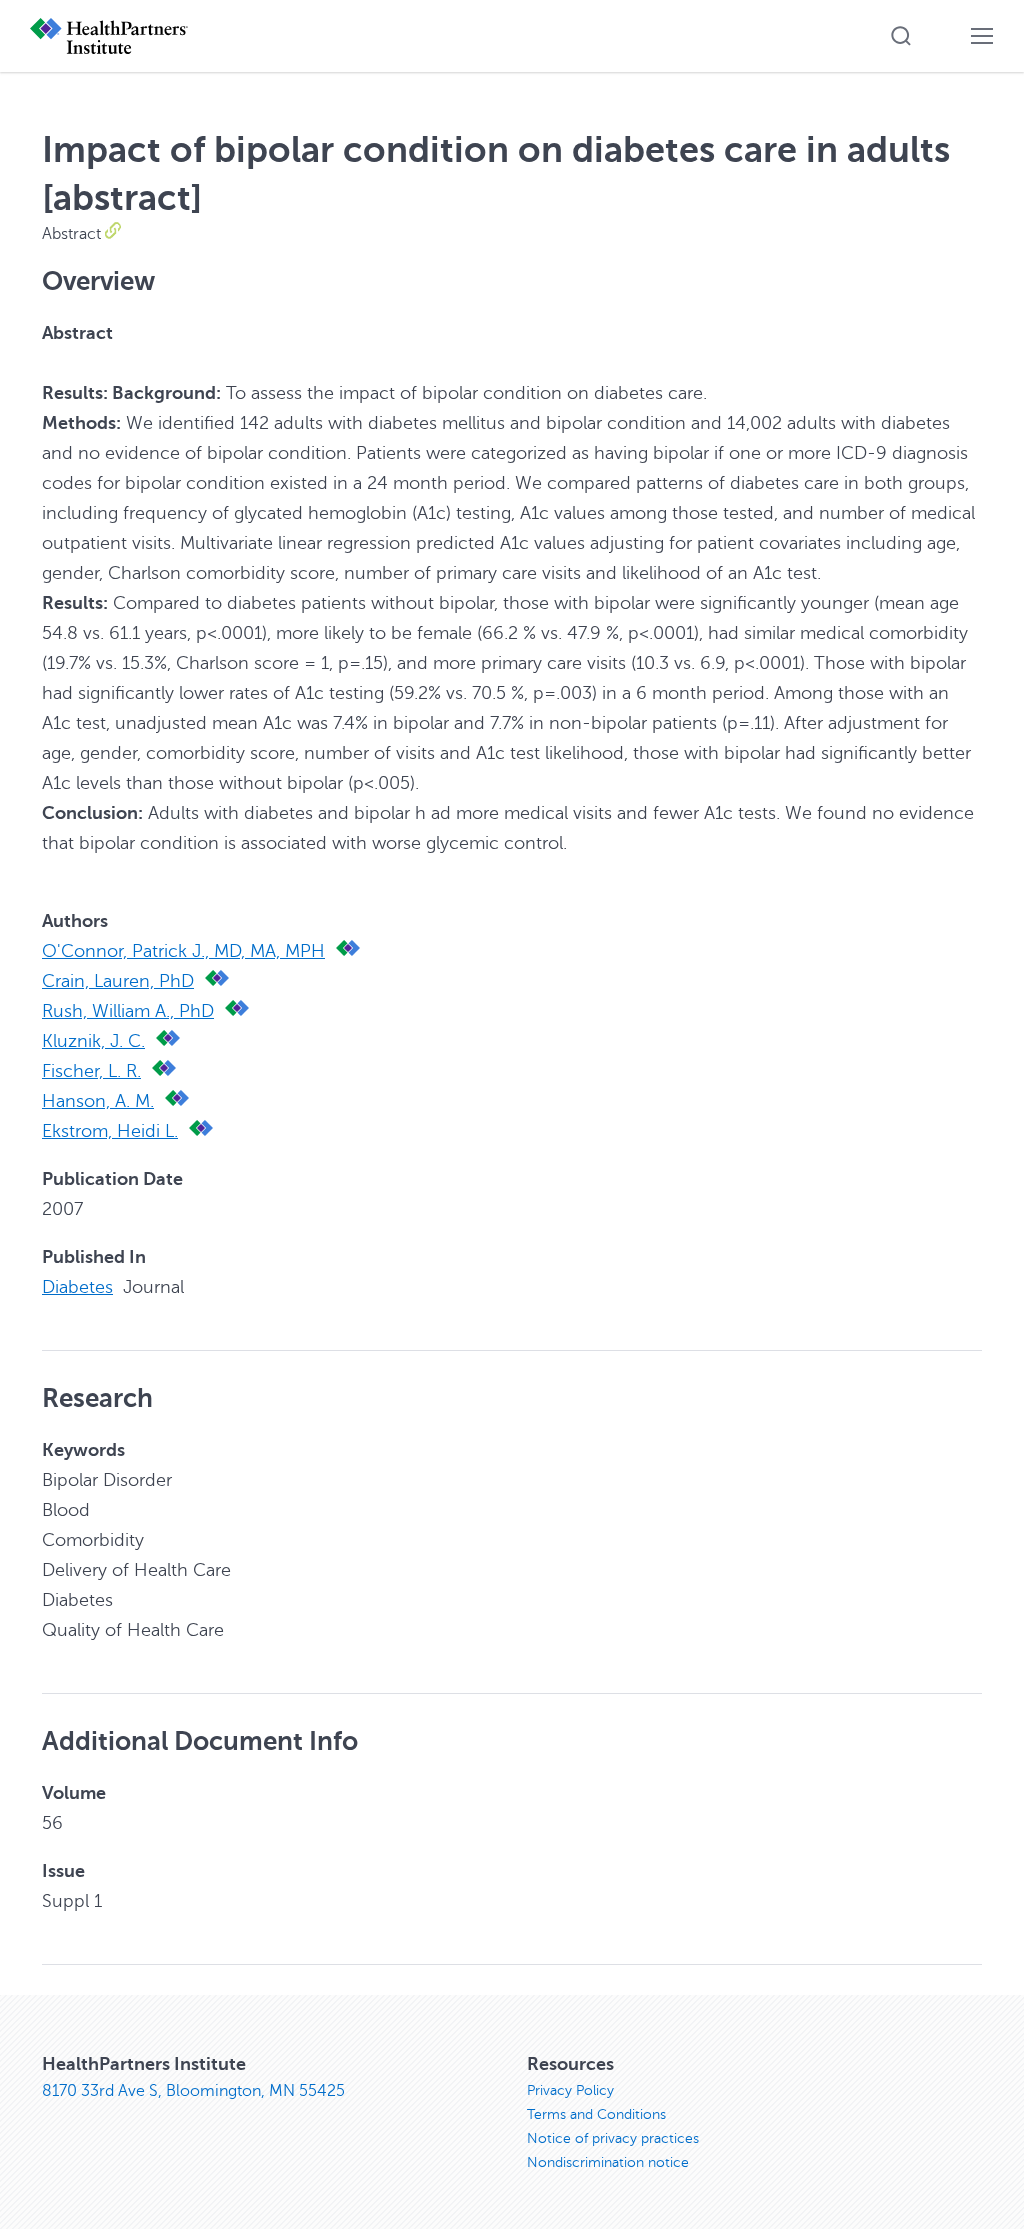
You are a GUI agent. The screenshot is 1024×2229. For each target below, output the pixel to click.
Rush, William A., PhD (128, 1011)
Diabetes (77, 1287)
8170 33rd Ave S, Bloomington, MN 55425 (193, 2091)
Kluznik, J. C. (93, 1041)
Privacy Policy (570, 2090)
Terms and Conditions (596, 2114)
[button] (901, 36)
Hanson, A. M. (98, 1101)
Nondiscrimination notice (608, 2162)
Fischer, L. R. (91, 1071)
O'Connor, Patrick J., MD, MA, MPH (183, 951)
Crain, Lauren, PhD (118, 981)
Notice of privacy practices (613, 2138)
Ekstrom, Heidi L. (110, 1131)
